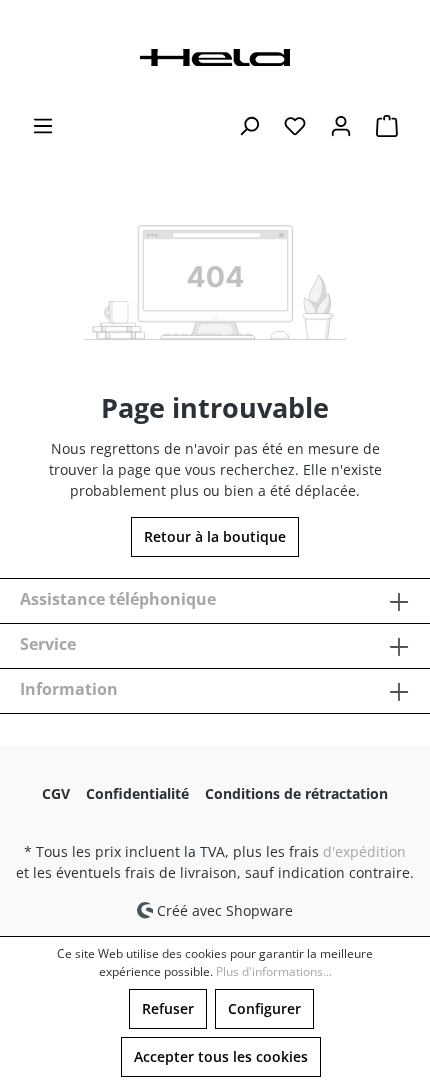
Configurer (264, 1008)
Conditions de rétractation (296, 793)
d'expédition (364, 851)
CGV (56, 793)
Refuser (168, 1008)
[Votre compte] (341, 126)
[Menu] (43, 126)
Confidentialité (137, 793)
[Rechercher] (249, 126)
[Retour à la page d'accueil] (215, 55)
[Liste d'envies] (295, 126)
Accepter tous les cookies (221, 1056)
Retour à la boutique (215, 536)
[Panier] (387, 126)
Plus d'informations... (274, 971)
